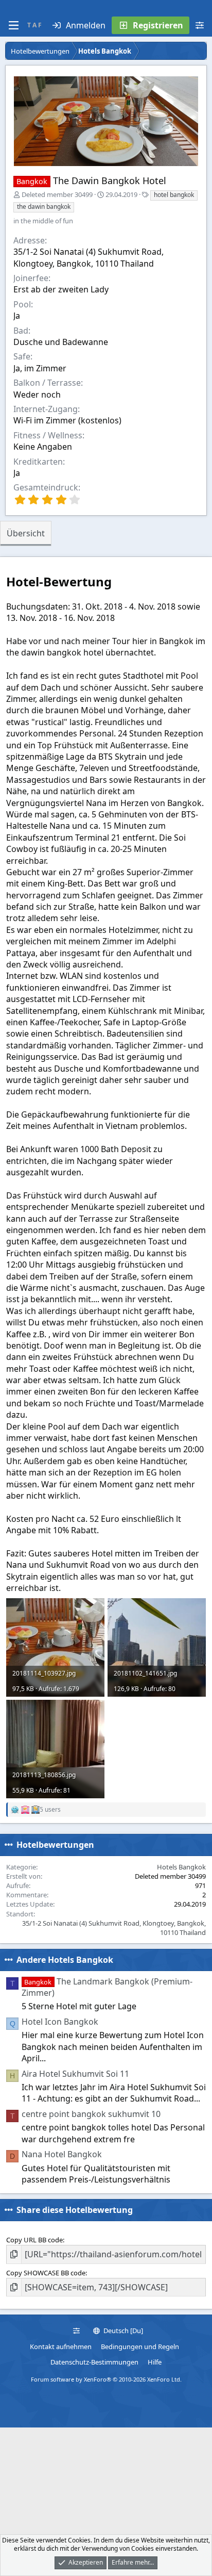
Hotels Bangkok (181, 1867)
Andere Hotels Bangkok (65, 1960)
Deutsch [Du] (122, 2331)
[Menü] (13, 25)
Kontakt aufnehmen (61, 2347)
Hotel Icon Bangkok (60, 2022)
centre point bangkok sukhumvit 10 (91, 2114)
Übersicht (26, 533)
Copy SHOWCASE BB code (46, 2273)
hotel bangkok (174, 195)
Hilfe (155, 2362)
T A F (34, 25)
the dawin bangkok (44, 207)
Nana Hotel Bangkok (62, 2154)
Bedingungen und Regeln (140, 2347)
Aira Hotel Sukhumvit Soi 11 (75, 2074)
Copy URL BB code (34, 2240)
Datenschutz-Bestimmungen (94, 2362)
